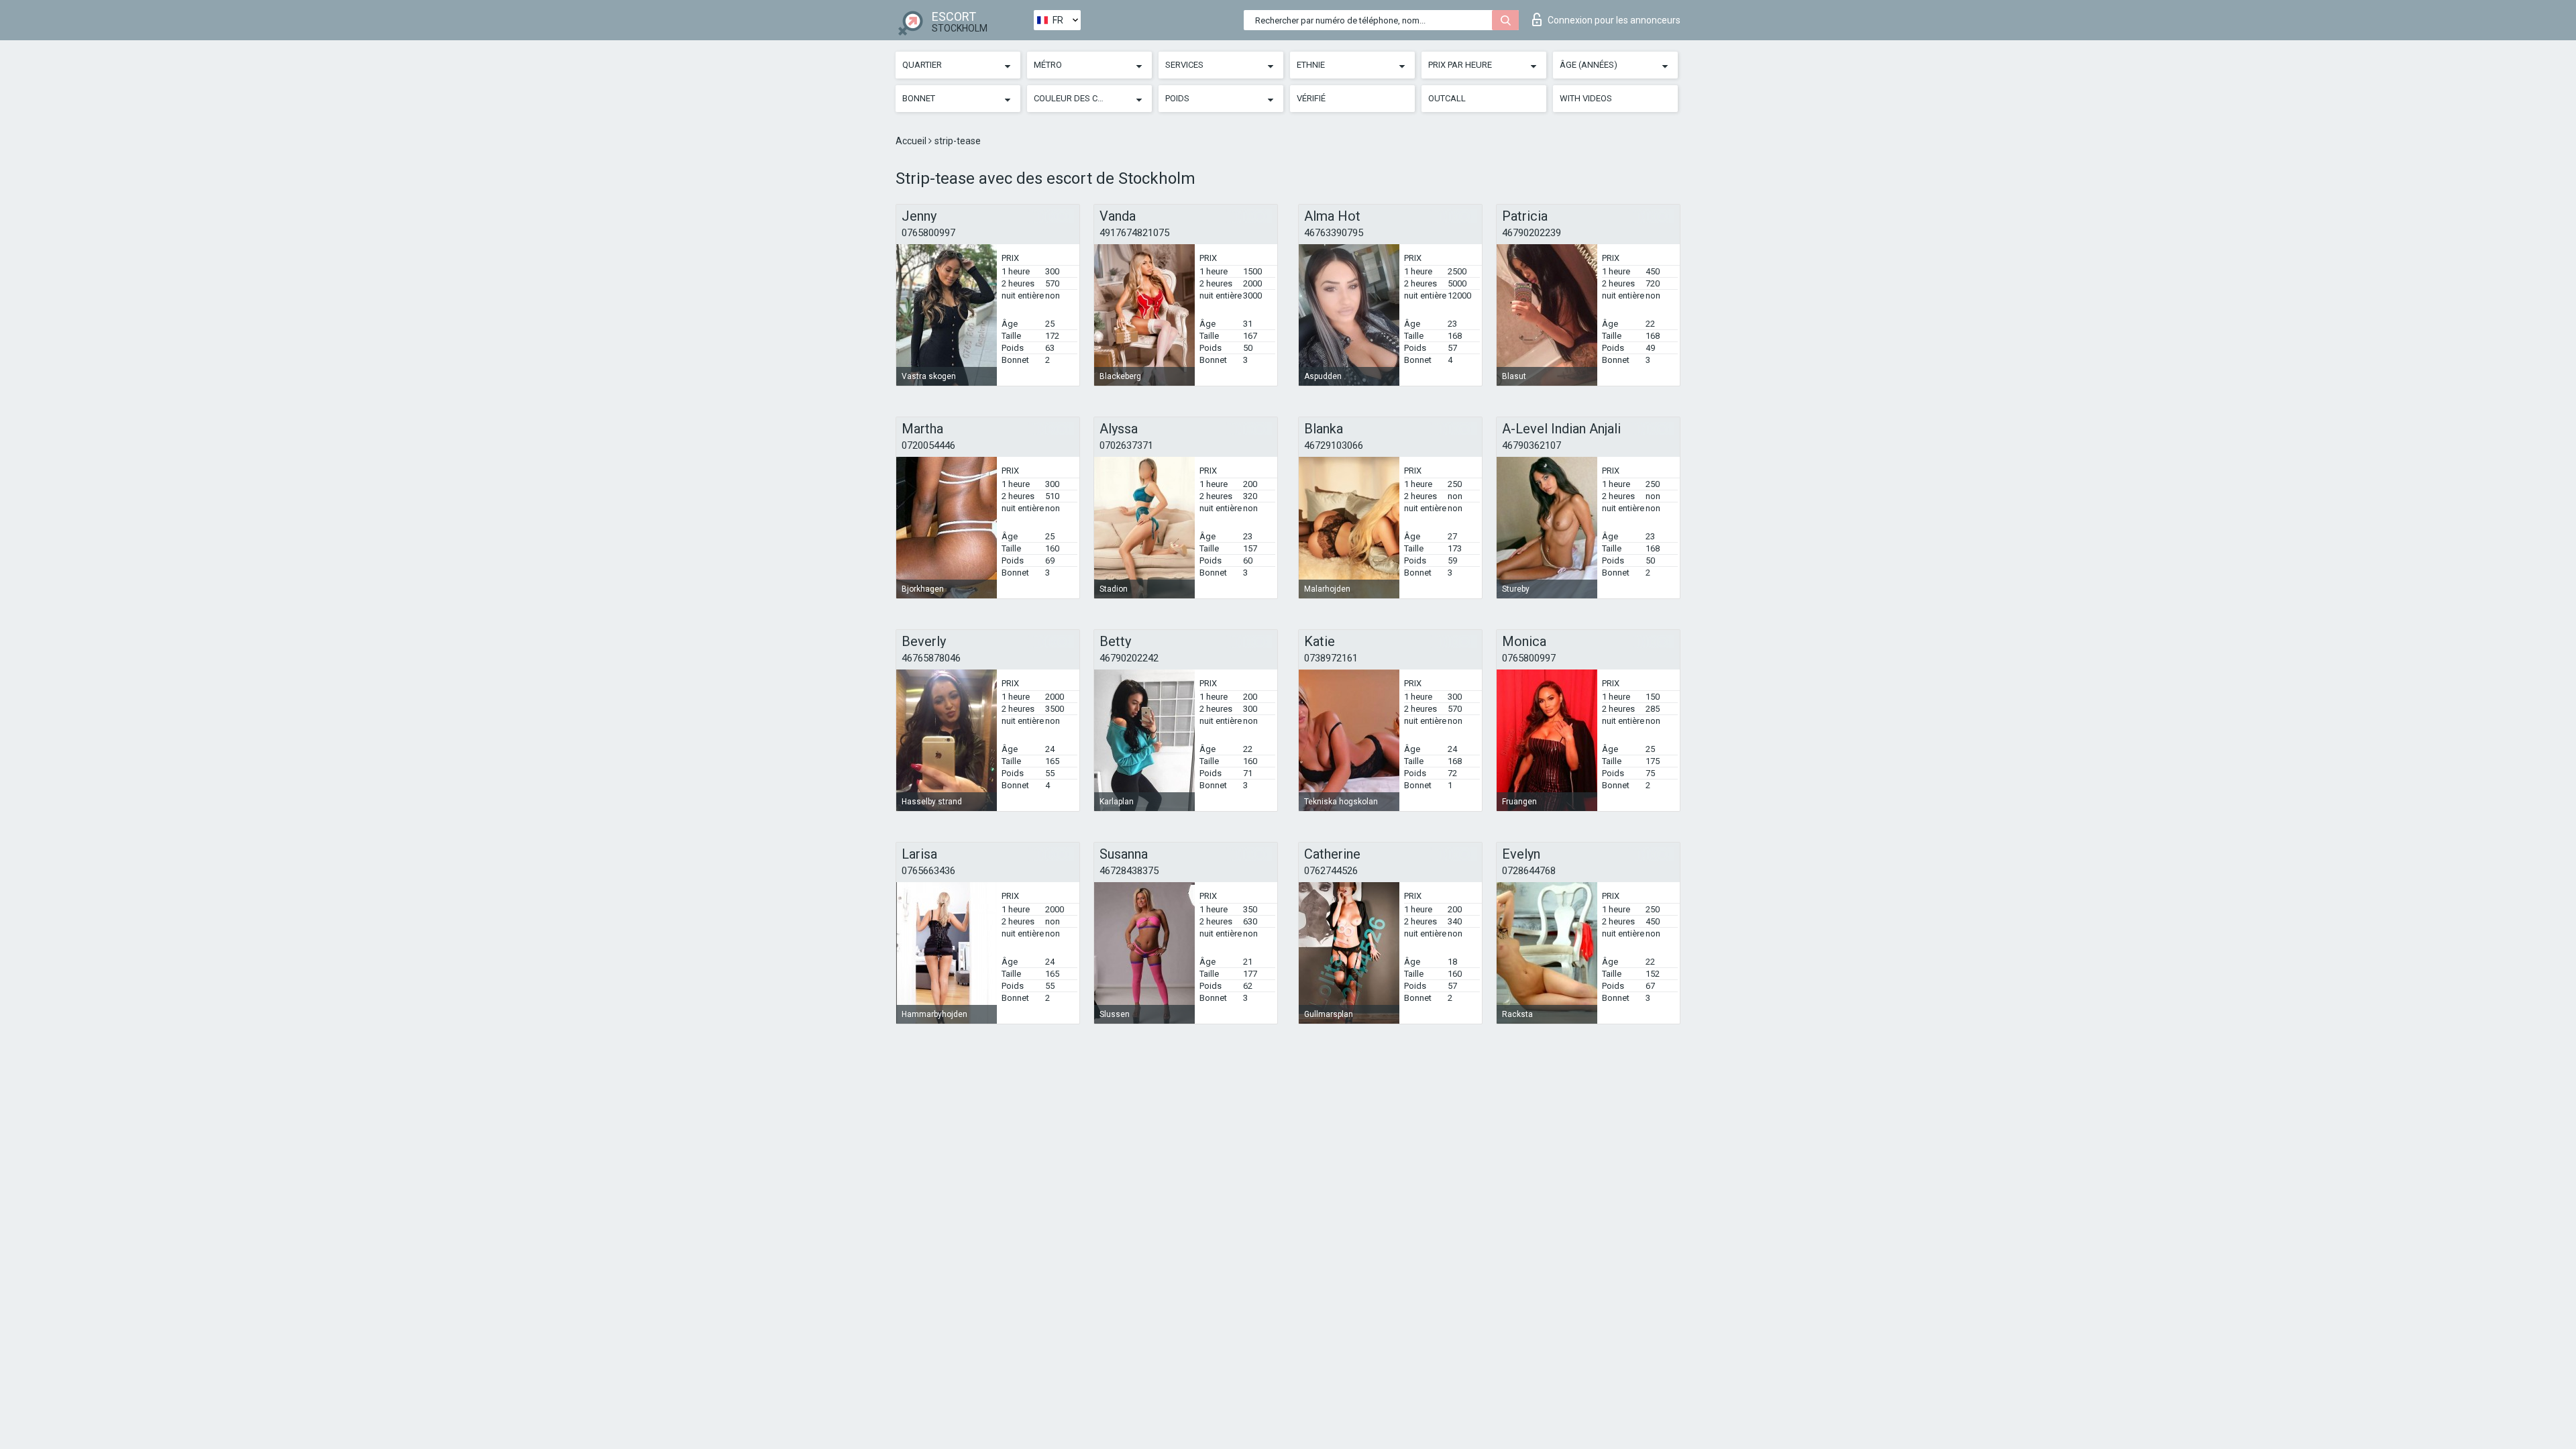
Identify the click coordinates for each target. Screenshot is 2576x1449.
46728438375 (1129, 871)
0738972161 (1331, 658)
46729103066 (1334, 445)
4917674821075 (1134, 233)
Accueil (912, 141)
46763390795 (1334, 233)
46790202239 (1532, 233)
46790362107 (1532, 445)
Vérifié (1311, 98)
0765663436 (928, 871)
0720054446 (928, 445)
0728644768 (1529, 871)
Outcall (1447, 98)
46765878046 (931, 658)
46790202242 (1129, 658)
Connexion (1614, 20)
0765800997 (928, 233)
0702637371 (1126, 445)
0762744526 (1331, 871)
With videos (1586, 98)
